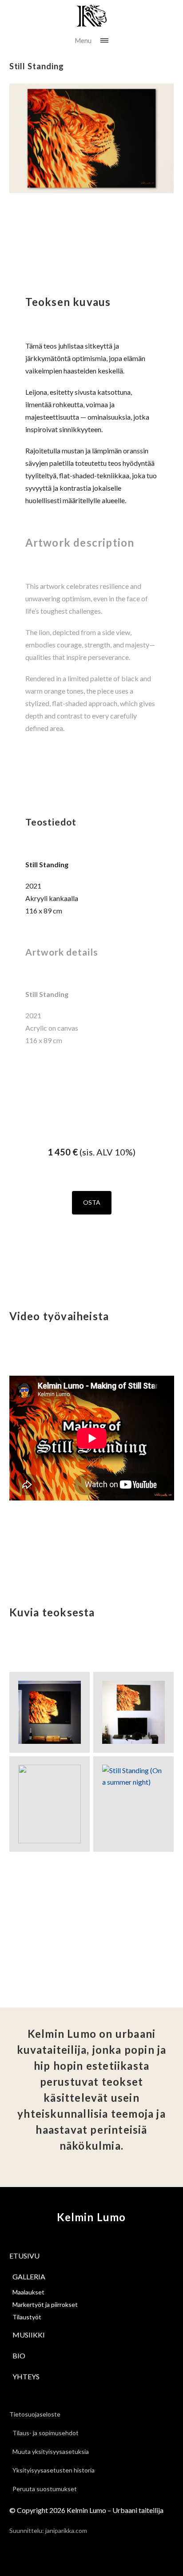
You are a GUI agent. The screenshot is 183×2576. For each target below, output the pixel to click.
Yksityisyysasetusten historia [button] (54, 2470)
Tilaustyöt (27, 2317)
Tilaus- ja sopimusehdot (46, 2433)
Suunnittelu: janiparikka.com (48, 2530)
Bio (19, 2356)
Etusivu (24, 2256)
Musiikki (29, 2335)
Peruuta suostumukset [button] (45, 2489)
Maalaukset (28, 2292)
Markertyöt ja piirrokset (45, 2304)
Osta (92, 1202)
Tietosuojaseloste (35, 2414)
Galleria (29, 2276)
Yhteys (26, 2376)
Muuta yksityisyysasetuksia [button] (51, 2451)
